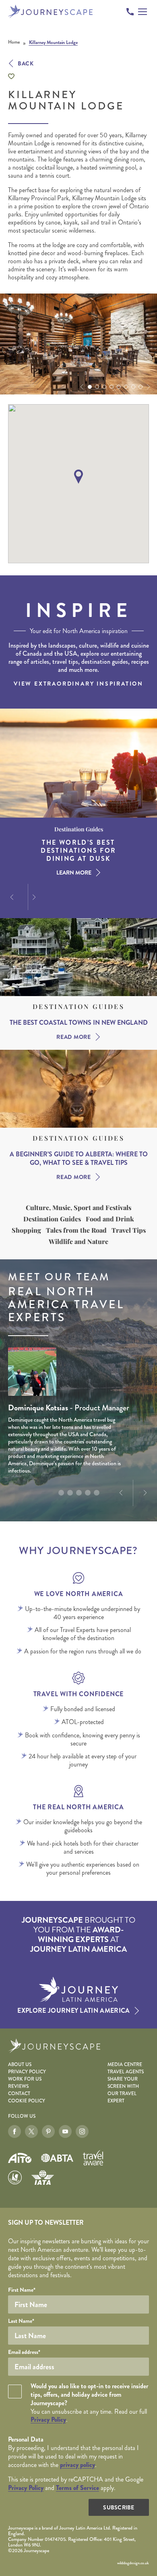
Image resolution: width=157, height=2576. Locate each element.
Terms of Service (77, 2488)
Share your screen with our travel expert (123, 2090)
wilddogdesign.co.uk (133, 2563)
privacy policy (77, 2465)
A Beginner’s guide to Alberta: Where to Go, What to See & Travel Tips (79, 1159)
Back (26, 63)
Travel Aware (93, 2158)
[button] (81, 387)
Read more (73, 1037)
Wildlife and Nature (78, 1242)
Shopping (26, 1230)
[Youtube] (65, 2131)
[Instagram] (82, 2131)
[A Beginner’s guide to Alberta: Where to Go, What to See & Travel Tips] (78, 1089)
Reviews (18, 2086)
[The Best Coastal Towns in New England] (78, 957)
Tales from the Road (76, 1230)
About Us (20, 2065)
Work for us (25, 2079)
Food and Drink (110, 1219)
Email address (24, 2352)
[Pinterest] (48, 2131)
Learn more (74, 873)
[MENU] (143, 12)
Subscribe (119, 2507)
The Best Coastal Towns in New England (79, 1023)
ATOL (15, 2177)
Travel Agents (126, 2072)
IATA (43, 2177)
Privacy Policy (27, 2072)
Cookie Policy (27, 2101)
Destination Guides (78, 1007)
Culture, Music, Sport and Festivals (78, 1208)
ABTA (57, 2158)
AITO (20, 2158)
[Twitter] (31, 2131)
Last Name (21, 2321)
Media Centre (125, 2065)
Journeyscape (51, 12)
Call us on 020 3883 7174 (130, 12)
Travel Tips (129, 1230)
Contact (19, 2094)
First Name (22, 2290)
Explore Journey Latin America (73, 2011)
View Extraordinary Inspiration (78, 684)
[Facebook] (14, 2131)
